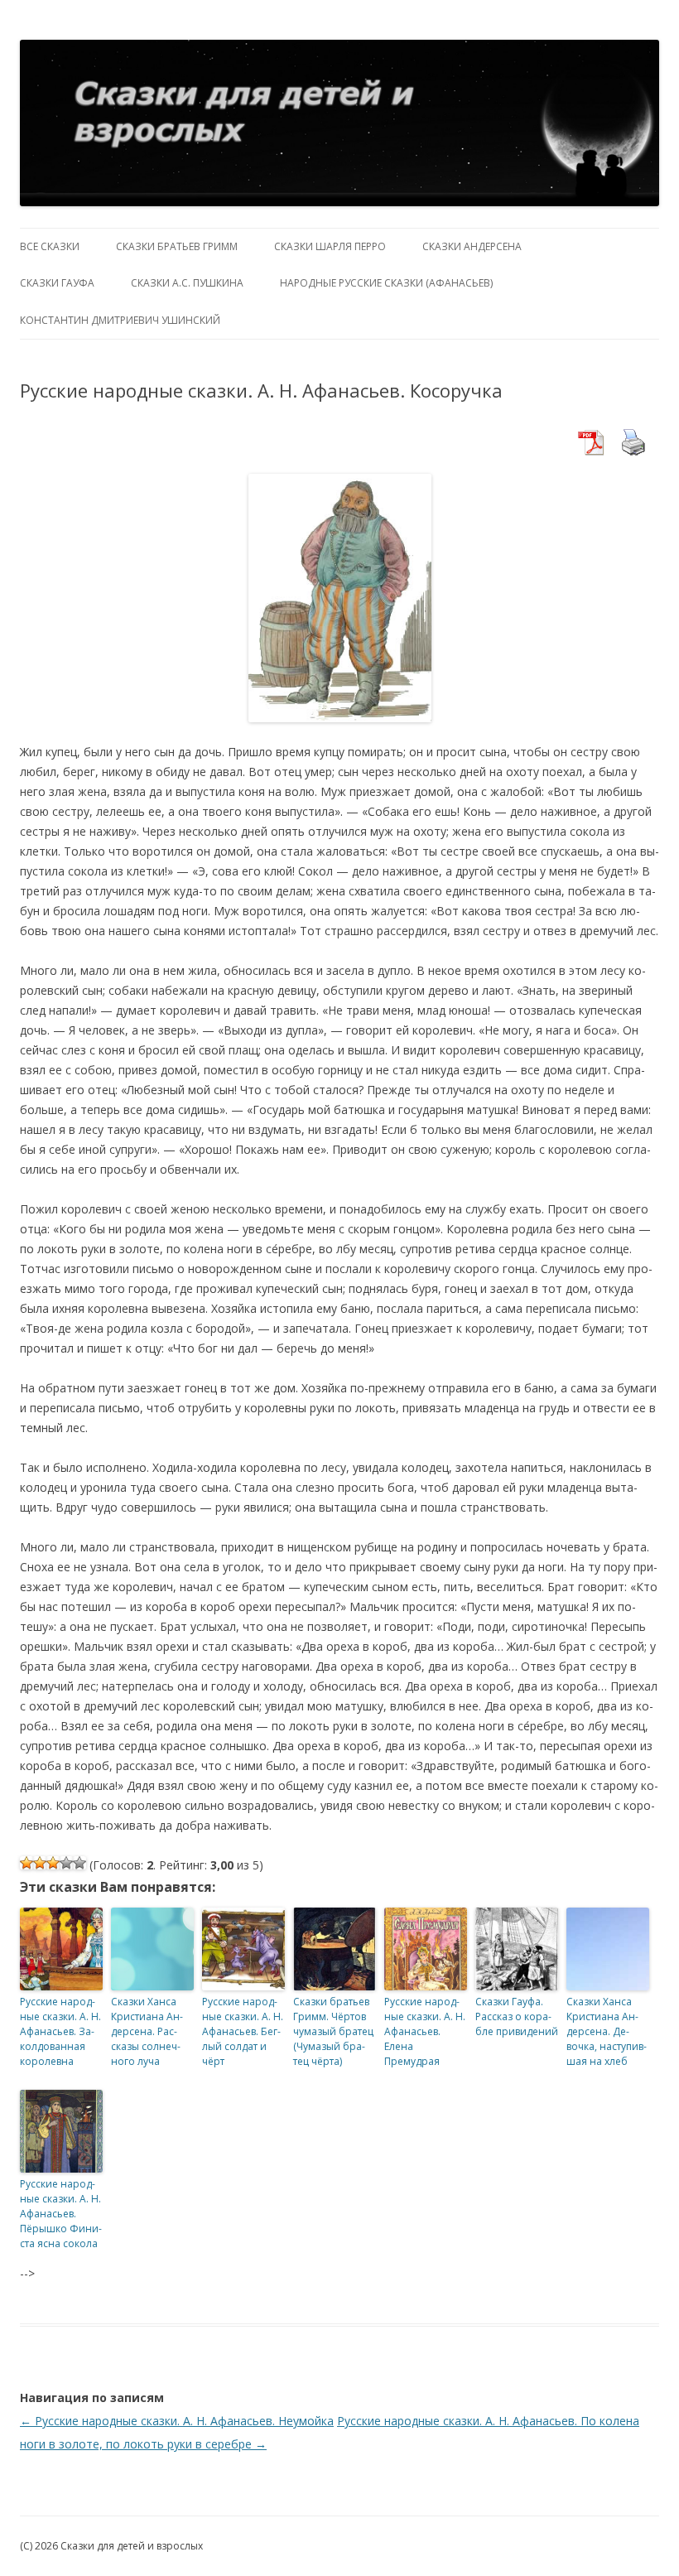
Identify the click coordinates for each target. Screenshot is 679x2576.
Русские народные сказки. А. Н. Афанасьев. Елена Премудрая (425, 2031)
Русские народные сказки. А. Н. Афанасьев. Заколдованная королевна (60, 2031)
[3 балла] (53, 1863)
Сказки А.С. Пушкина (187, 283)
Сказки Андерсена (472, 246)
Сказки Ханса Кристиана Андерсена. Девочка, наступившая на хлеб (607, 2031)
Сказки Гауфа (57, 283)
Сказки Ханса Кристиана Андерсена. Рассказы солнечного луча (147, 2031)
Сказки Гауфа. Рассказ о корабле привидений (517, 2016)
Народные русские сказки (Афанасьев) (386, 283)
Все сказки (50, 246)
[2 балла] (40, 1863)
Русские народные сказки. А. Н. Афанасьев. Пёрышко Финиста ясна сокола (61, 2214)
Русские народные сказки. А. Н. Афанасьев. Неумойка (177, 2421)
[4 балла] (66, 1863)
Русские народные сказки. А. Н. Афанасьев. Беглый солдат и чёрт (243, 2031)
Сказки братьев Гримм (177, 246)
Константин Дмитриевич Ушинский (120, 320)
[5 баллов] (79, 1863)
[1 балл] (26, 1863)
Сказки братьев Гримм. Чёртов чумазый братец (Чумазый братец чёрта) (333, 2031)
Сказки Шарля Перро (330, 246)
